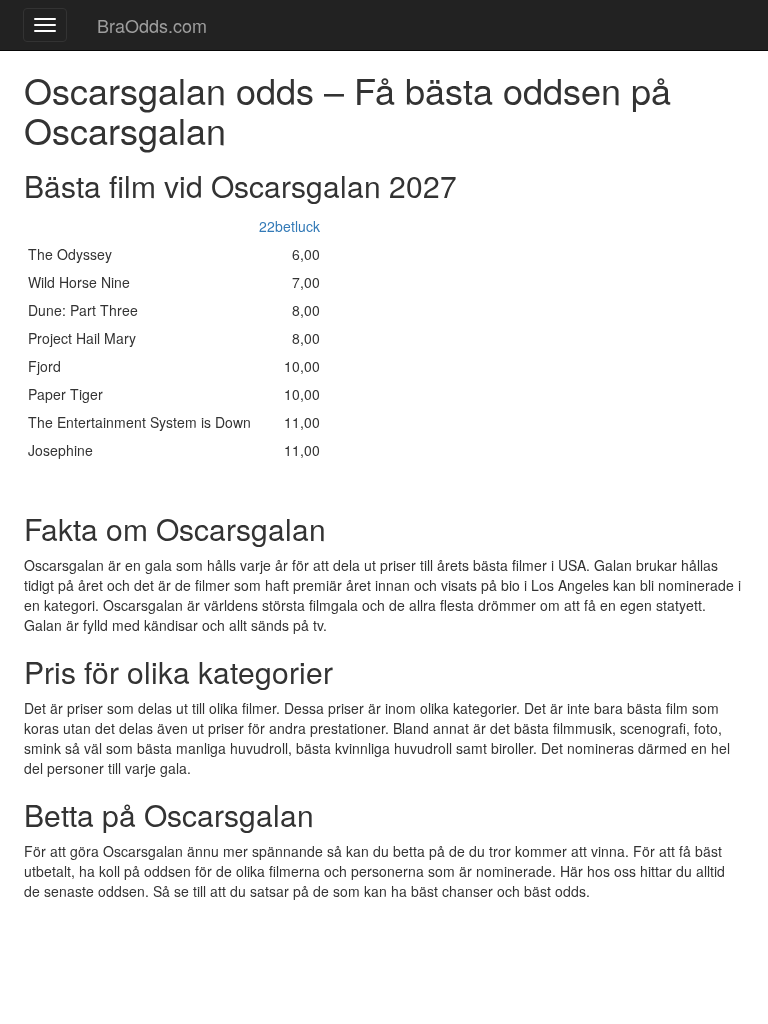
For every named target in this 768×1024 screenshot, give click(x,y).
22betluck (289, 226)
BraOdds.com (152, 25)
